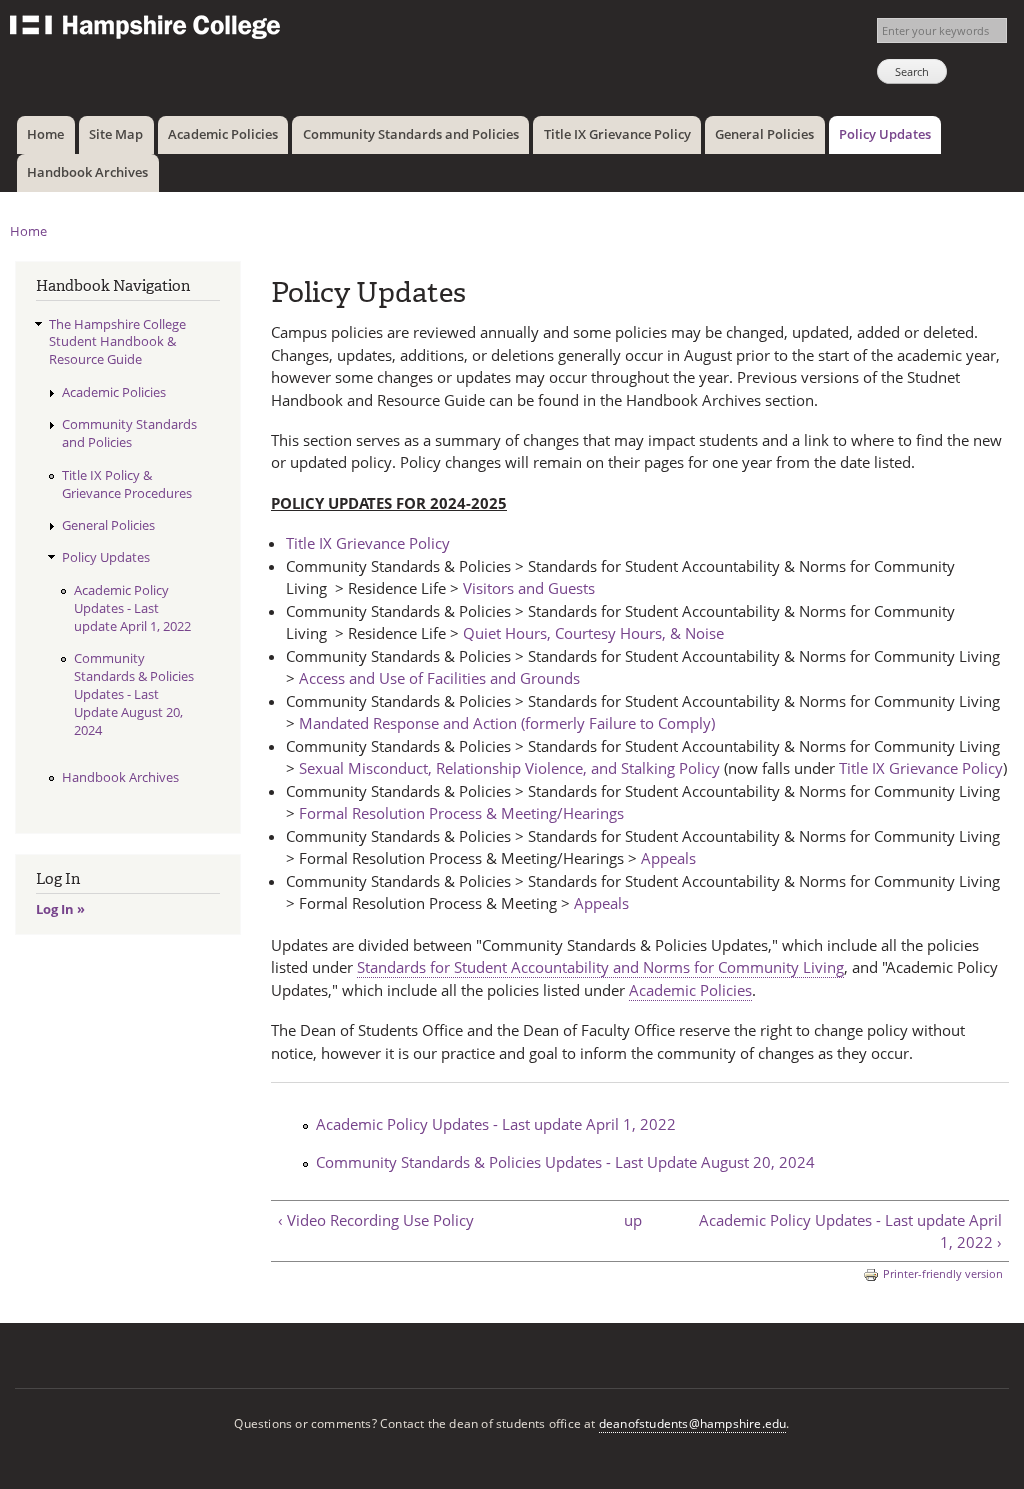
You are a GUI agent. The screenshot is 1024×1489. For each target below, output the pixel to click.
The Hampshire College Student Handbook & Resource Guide (117, 342)
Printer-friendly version (943, 1273)
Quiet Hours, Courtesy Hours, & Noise (593, 633)
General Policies (764, 134)
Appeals (668, 858)
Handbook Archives (87, 172)
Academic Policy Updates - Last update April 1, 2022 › (850, 1231)
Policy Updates (885, 134)
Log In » (60, 909)
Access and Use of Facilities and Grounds (439, 678)
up (633, 1220)
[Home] (147, 29)
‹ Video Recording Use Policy (376, 1220)
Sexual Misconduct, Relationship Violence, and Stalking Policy (509, 768)
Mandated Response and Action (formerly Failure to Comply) (507, 723)
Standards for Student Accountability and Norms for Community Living (600, 967)
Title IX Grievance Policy (617, 134)
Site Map (116, 134)
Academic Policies (223, 134)
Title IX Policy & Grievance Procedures (127, 484)
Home (45, 134)
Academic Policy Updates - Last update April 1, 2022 (496, 1124)
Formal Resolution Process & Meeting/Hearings (461, 813)
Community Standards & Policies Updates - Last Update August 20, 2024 (565, 1162)
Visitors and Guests (529, 588)
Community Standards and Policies (411, 134)
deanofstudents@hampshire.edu (693, 1423)
